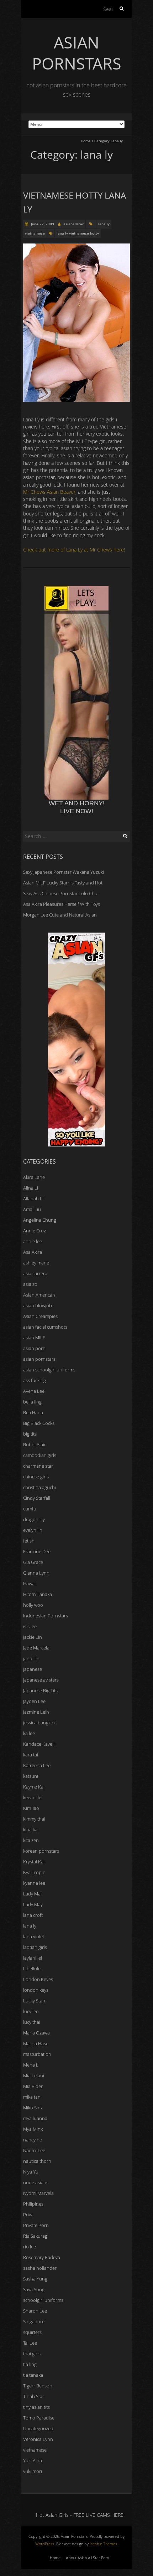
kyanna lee (34, 1883)
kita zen (31, 1840)
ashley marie (36, 1263)
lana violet (34, 1936)
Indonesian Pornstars (46, 1616)
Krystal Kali (34, 1862)
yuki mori (33, 2471)
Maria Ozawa (36, 2033)
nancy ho (33, 2140)
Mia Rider (33, 2086)
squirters (32, 2332)
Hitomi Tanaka (38, 1594)
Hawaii (30, 1584)
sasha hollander (40, 2268)
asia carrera (35, 1273)
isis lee (30, 1626)
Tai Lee (30, 2343)
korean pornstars (41, 1851)
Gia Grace (33, 1562)
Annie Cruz (35, 1231)
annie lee (33, 1241)
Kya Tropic (34, 1872)
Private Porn (36, 2225)
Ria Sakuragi (36, 2236)
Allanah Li (33, 1199)
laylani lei (33, 1958)
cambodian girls (40, 1455)
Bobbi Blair (35, 1444)
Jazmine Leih (36, 1712)
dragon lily (34, 1519)
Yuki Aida (33, 2460)
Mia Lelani (34, 2075)
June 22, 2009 (42, 224)
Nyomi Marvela (38, 2193)
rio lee (30, 2247)
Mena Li (31, 2065)
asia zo (30, 1284)
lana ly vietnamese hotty (78, 233)
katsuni (31, 1776)
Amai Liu (32, 1209)
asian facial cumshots (45, 1327)
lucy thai (32, 2022)
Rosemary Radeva (42, 2257)
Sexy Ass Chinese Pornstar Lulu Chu (60, 893)
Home (86, 141)
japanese (33, 1669)
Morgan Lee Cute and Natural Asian (60, 915)
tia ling (30, 2364)
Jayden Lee (34, 1701)
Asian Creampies (40, 1316)
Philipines (33, 2204)
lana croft (33, 1915)
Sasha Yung (35, 2279)
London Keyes (38, 1979)
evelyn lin (33, 1530)
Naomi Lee (34, 2150)
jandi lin (31, 1658)
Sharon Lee (35, 2311)
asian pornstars (39, 1359)
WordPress (45, 2544)
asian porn (34, 1348)
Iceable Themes (103, 2544)
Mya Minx (33, 2129)
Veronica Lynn (38, 2439)
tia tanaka (33, 2375)
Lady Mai (32, 1894)
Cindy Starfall (37, 1498)
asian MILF (34, 1338)
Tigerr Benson (38, 2386)
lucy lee (31, 2011)
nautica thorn (37, 2161)
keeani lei (33, 1797)
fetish (29, 1541)
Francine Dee (37, 1551)
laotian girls (35, 1947)
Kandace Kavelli (39, 1744)
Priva (28, 2215)
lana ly (104, 224)
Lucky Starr (35, 2001)
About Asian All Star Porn (87, 2558)
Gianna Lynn (36, 1573)
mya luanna (35, 2118)
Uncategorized (38, 2428)
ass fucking (35, 1380)
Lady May (33, 1904)
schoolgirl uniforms (43, 2300)
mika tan (32, 2097)
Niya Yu (31, 2172)
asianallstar (73, 224)
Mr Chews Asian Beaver (49, 492)
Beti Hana (33, 1412)
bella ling (32, 1402)
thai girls (32, 2354)
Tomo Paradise (39, 2418)
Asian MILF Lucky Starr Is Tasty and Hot (63, 883)
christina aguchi (39, 1487)
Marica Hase (36, 2043)
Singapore (34, 2321)
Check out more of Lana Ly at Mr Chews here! (74, 550)
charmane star (38, 1466)
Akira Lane (34, 1177)
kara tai (31, 1755)
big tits (30, 1434)
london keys (36, 1990)
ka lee (29, 1733)
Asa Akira (33, 1252)
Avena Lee (34, 1391)
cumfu (30, 1509)
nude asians (36, 2182)
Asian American (39, 1295)
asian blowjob (38, 1305)
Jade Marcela (36, 1648)
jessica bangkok (39, 1723)
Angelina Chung (40, 1220)
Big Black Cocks (39, 1423)
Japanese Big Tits (40, 1690)
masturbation (37, 2054)
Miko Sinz (33, 2108)
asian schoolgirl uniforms (49, 1370)
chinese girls (36, 1477)
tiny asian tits (36, 2407)
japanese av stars (41, 1680)
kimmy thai (34, 1819)
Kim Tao (31, 1808)
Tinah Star (34, 2396)
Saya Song (34, 2289)
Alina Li (31, 1188)
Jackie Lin (33, 1637)
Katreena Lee (37, 1765)
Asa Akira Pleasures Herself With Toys (62, 904)
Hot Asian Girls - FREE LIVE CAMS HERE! (80, 2515)
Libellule (32, 1969)
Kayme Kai (34, 1787)
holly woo (33, 1605)
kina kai (31, 1830)
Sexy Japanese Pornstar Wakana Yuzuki (64, 872)
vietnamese (35, 233)
